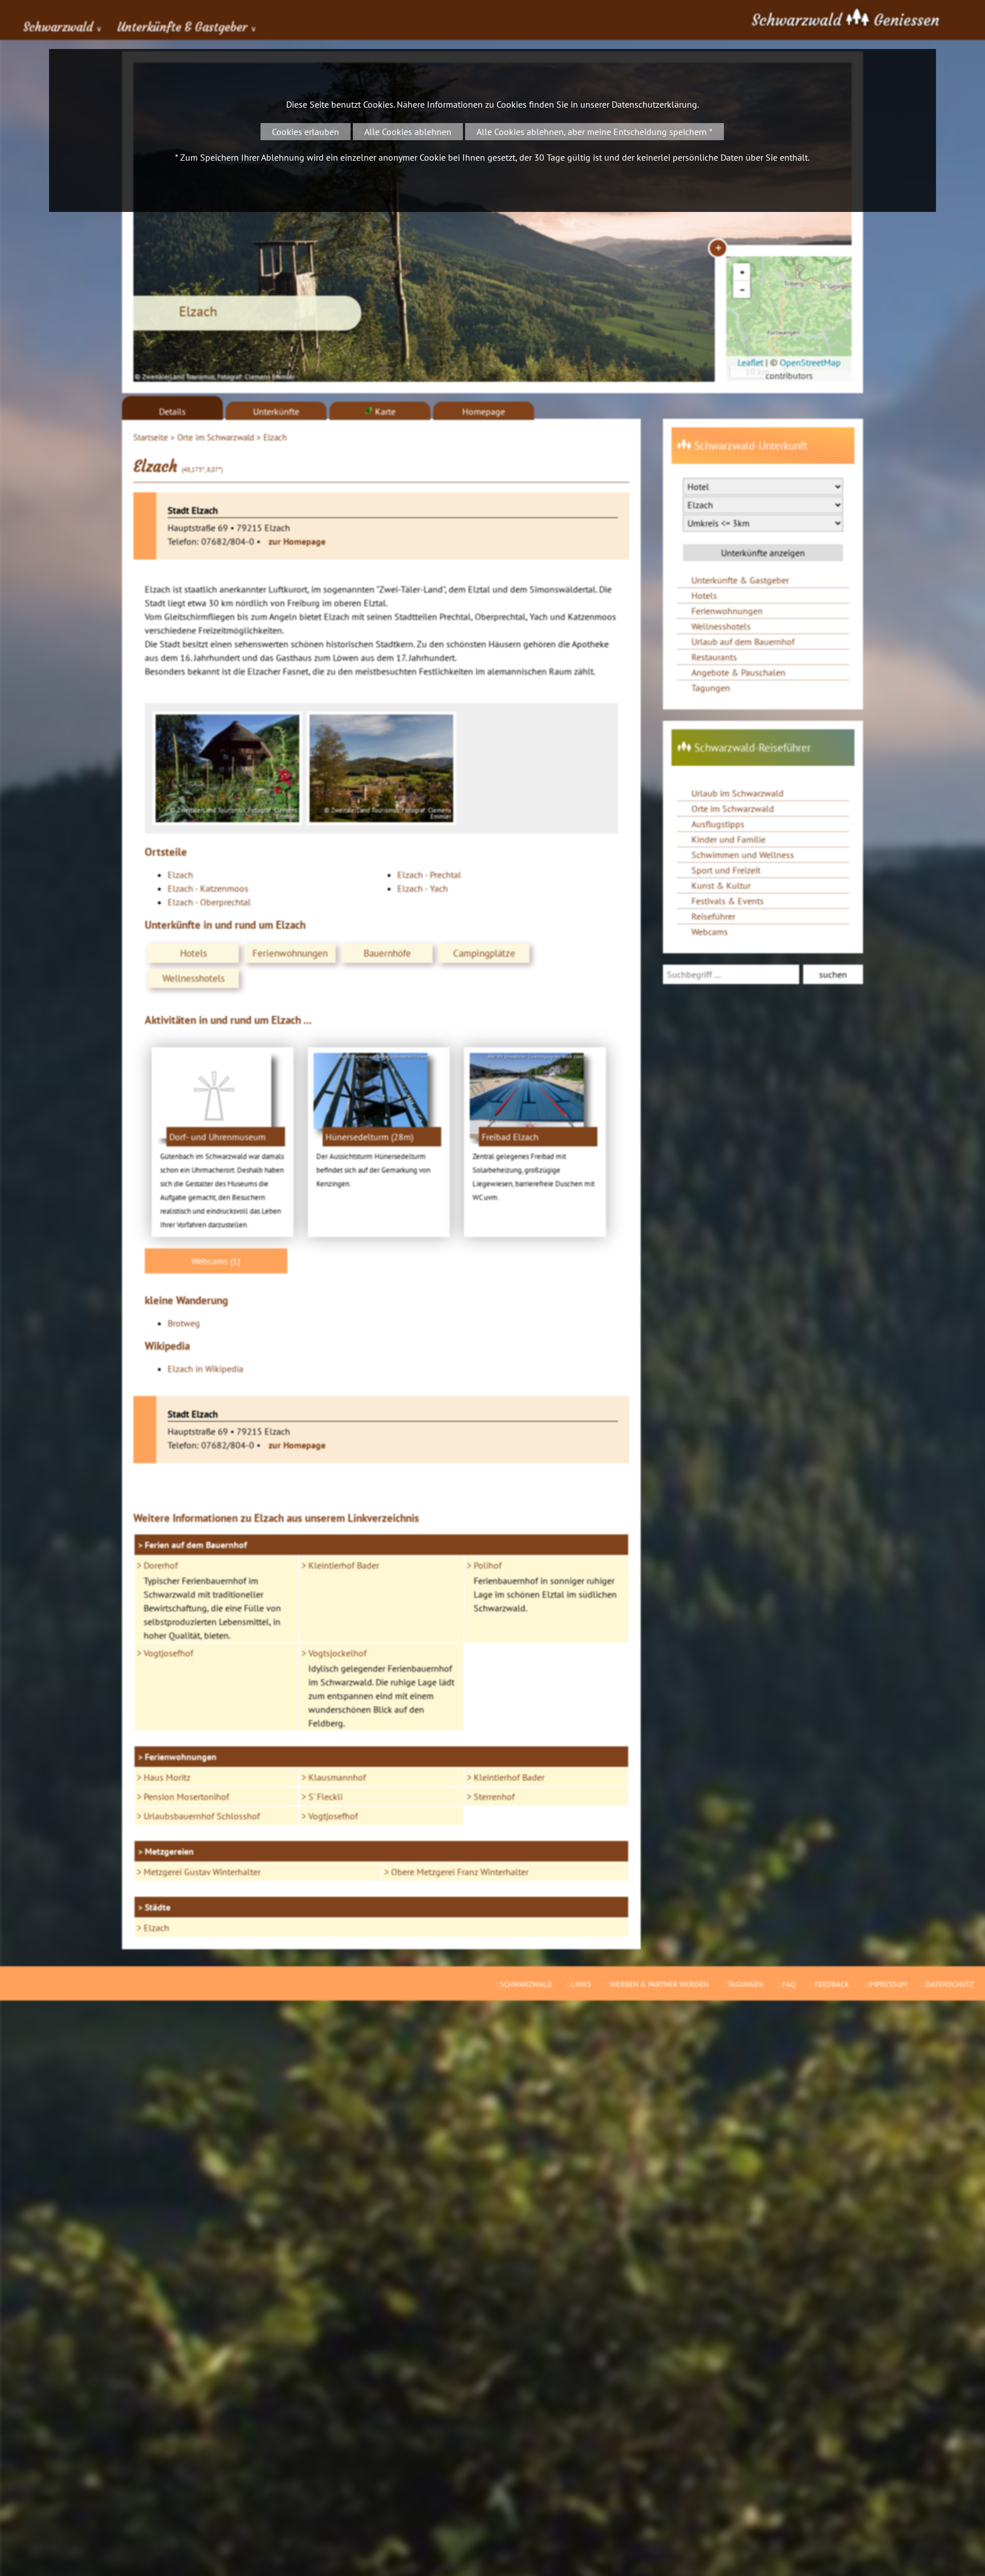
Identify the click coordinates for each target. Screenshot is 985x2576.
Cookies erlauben (306, 132)
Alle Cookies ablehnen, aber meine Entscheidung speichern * (595, 132)
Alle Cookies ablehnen (408, 132)
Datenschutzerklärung (654, 104)
